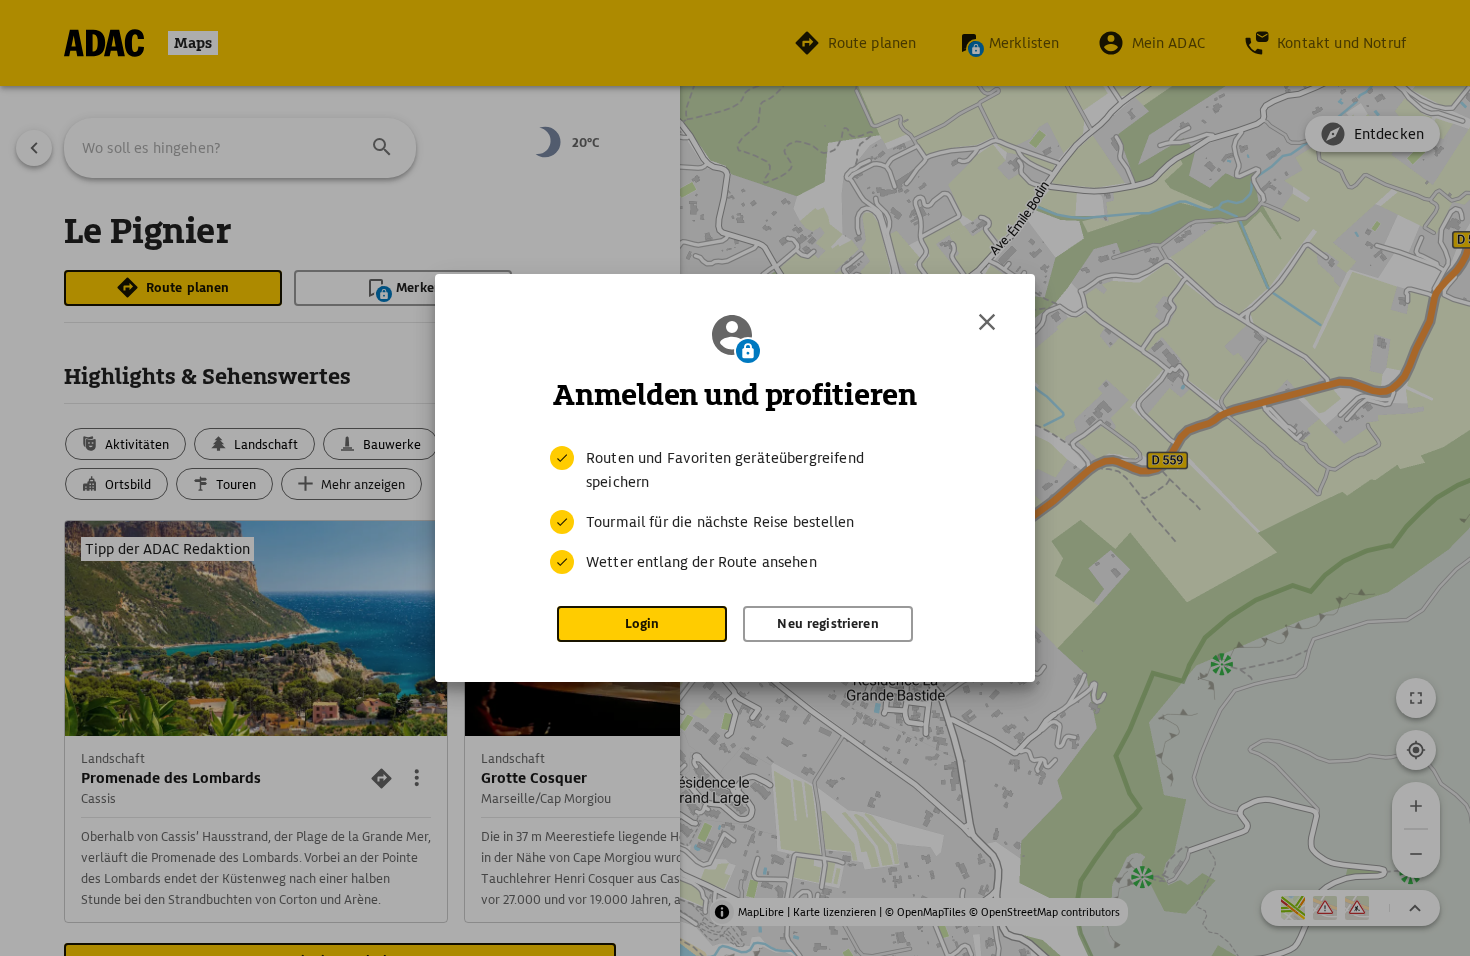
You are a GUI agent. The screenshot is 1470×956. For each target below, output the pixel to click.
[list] (735, 510)
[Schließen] (987, 322)
